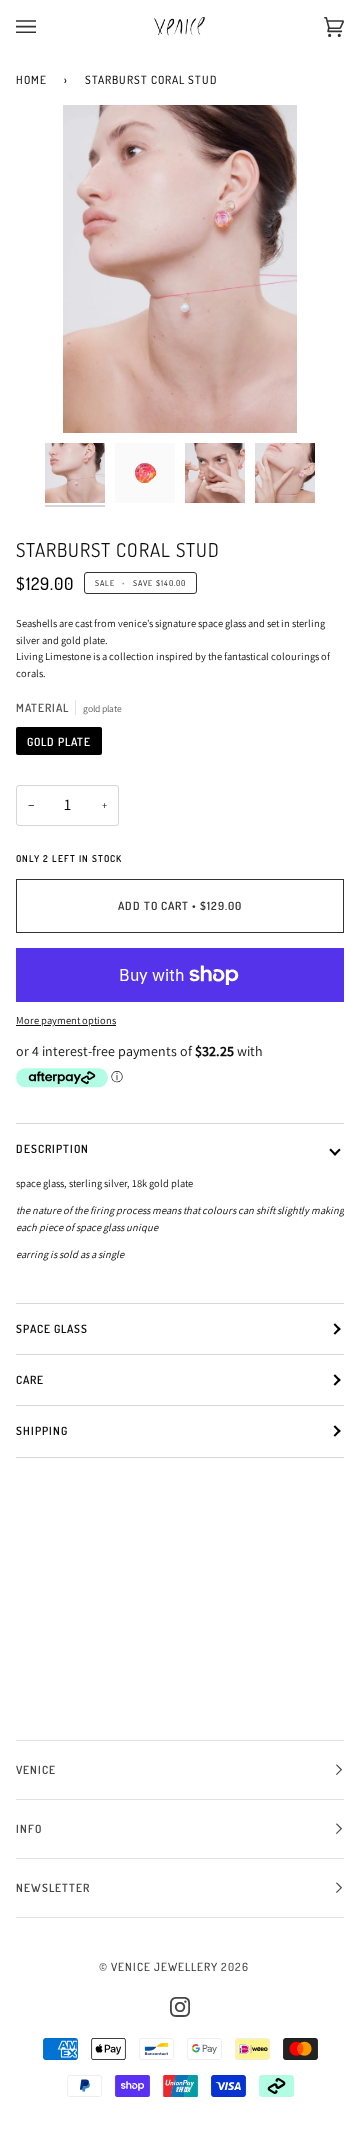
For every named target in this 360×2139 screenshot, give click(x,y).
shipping (42, 1430)
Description (52, 1148)
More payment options (66, 1020)
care (30, 1379)
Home (31, 79)
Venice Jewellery (164, 1966)
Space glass (52, 1328)
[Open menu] (46, 26)
